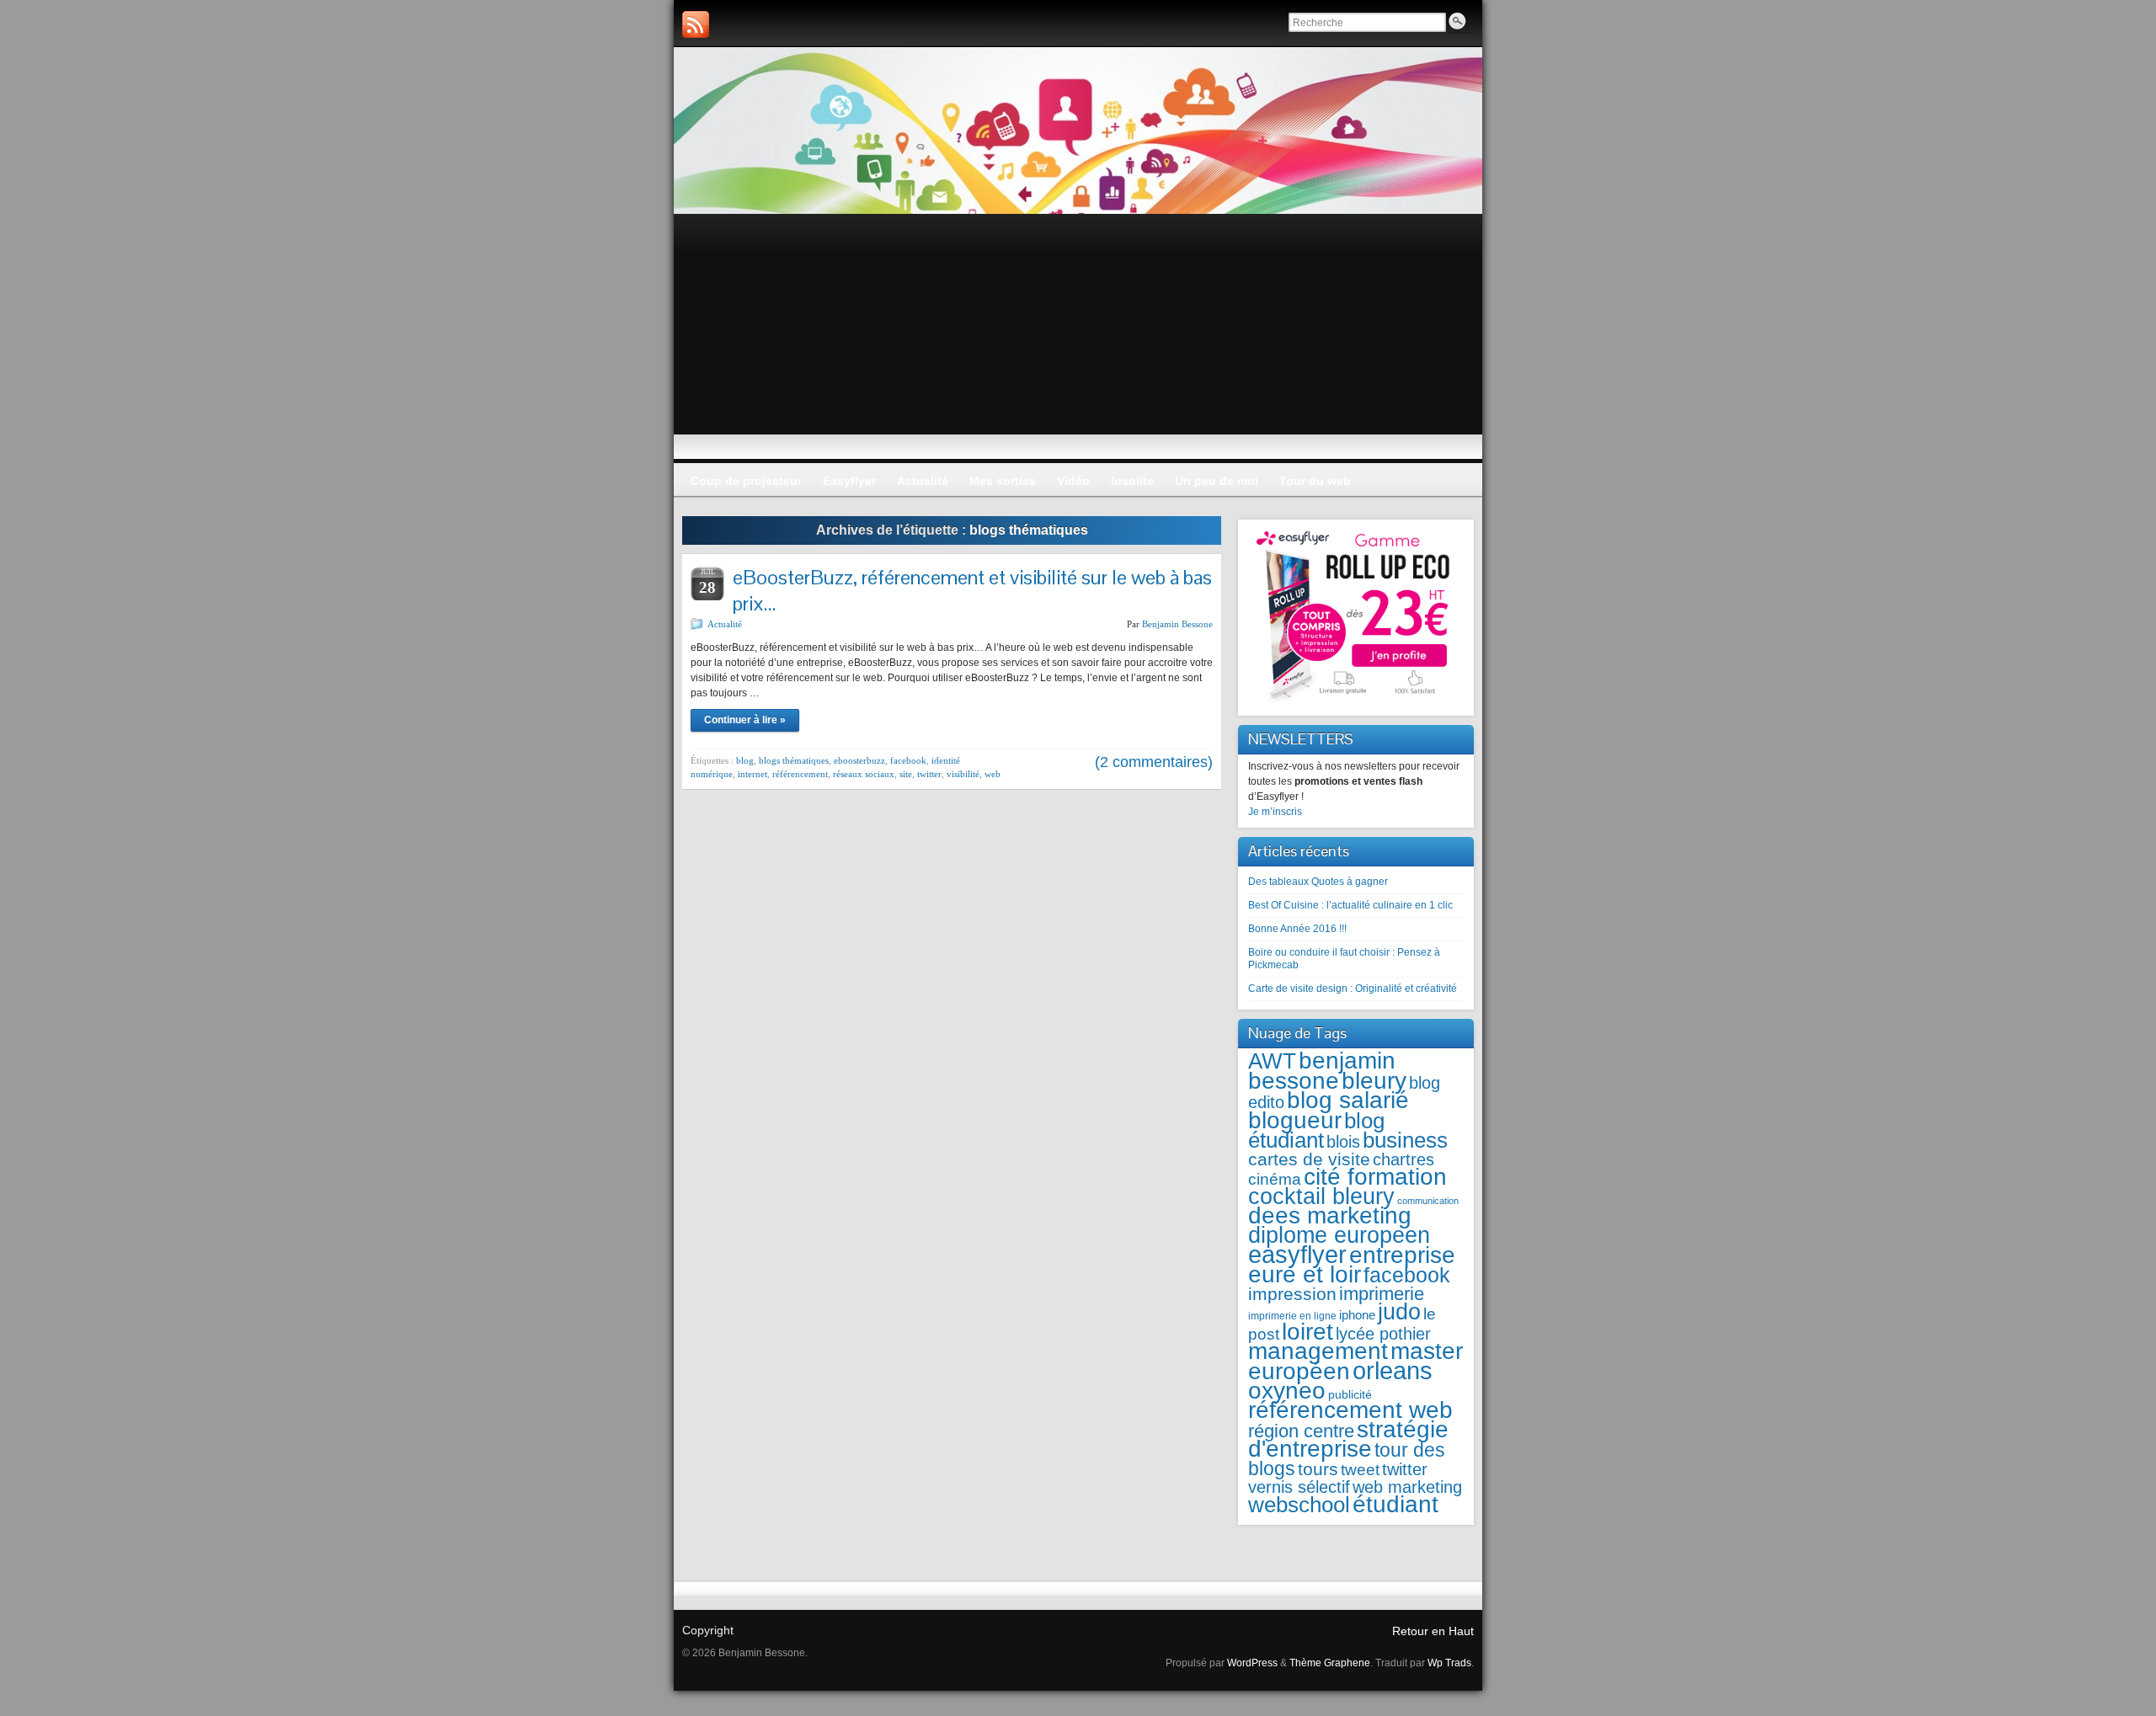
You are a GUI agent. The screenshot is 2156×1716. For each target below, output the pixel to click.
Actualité (725, 624)
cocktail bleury (1321, 1196)
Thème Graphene (1330, 1663)
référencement (800, 774)
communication (1428, 1201)
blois (1343, 1142)
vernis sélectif (1299, 1487)
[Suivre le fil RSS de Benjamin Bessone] (696, 24)
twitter (929, 774)
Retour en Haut (1433, 1631)
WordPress (1252, 1663)
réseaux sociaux (864, 774)
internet (752, 774)
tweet (1360, 1469)
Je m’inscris (1275, 812)
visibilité (963, 774)
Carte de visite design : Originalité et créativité (1353, 989)
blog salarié (1348, 1100)
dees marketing (1330, 1215)
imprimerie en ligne (1292, 1316)
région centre (1301, 1431)
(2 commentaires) (1154, 762)
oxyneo (1287, 1391)
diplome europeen (1339, 1235)
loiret (1307, 1331)
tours (1318, 1469)
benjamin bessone (1322, 1070)
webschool (1299, 1505)
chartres (1404, 1159)
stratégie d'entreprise (1348, 1439)
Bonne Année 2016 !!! (1297, 929)
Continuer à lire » (745, 720)
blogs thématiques (794, 760)
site (906, 774)
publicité (1350, 1395)
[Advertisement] (1078, 340)
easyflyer (1297, 1254)
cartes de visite (1309, 1159)
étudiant (1396, 1504)
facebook (908, 760)
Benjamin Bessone (1177, 624)
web (993, 774)
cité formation (1375, 1177)
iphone (1357, 1315)
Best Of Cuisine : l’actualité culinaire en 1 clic (1350, 905)
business (1405, 1140)
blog (745, 760)
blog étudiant (1316, 1130)
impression (1292, 1294)
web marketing (1407, 1487)
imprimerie (1382, 1294)
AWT (1272, 1061)
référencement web (1350, 1410)
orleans (1393, 1370)
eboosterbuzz (859, 760)
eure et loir (1305, 1274)
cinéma (1275, 1179)
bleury (1374, 1081)
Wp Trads (1449, 1663)
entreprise (1402, 1255)
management (1318, 1351)
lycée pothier (1383, 1334)
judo (1399, 1311)
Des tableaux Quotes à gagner (1318, 882)
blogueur (1295, 1120)
